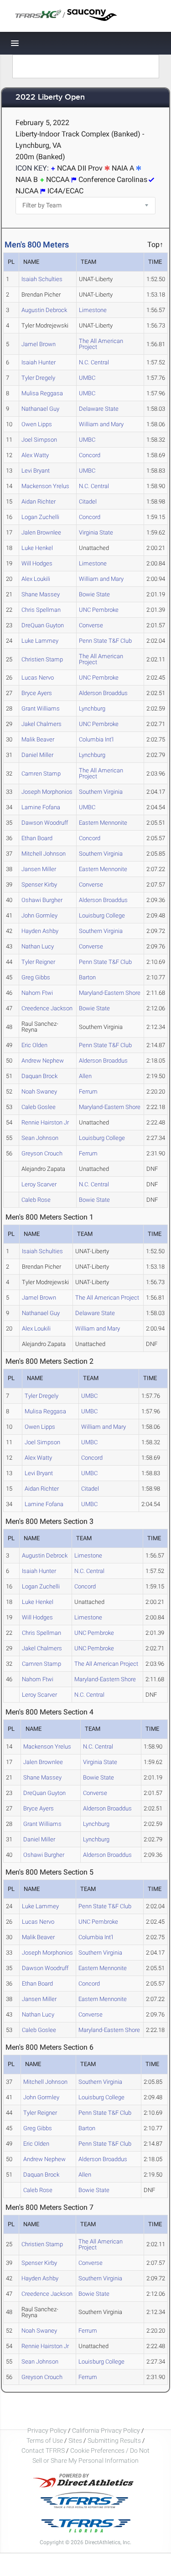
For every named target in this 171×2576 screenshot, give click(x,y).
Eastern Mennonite (103, 823)
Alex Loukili (36, 579)
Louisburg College (102, 915)
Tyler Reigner (38, 962)
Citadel (88, 502)
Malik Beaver (38, 739)
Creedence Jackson (47, 1008)
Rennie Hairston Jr (45, 1122)
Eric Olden (34, 1045)
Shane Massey (41, 594)
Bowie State (94, 594)
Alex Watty (35, 455)
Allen (85, 1076)
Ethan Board (37, 838)
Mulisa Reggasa (42, 393)
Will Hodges (37, 563)
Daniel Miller (37, 755)
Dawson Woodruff (45, 823)
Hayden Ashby (40, 931)
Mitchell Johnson (44, 854)
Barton (87, 977)
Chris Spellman (41, 610)
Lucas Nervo (38, 678)
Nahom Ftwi (37, 993)
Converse (91, 625)
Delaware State (99, 409)
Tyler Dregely (38, 378)
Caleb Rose (36, 1200)
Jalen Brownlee (41, 532)
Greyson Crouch (42, 1153)
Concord (90, 455)
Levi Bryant (36, 471)
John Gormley (39, 915)
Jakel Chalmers (41, 724)
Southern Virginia (101, 792)
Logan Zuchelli (40, 517)
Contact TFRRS (44, 2450)
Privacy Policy (47, 2430)
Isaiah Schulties (42, 279)
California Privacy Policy (106, 2430)
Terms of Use (45, 2440)
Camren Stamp (41, 774)
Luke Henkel (37, 548)
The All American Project (101, 344)
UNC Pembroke (99, 610)
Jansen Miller (39, 869)
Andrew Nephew (43, 1061)
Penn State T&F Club (105, 641)
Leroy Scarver (39, 1184)
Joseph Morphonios (47, 792)
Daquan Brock (39, 1076)
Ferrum (88, 1091)
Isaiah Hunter (39, 362)
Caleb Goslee (39, 1107)
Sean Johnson (40, 1138)
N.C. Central (94, 362)
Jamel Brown (39, 344)
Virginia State (96, 532)
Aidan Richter (39, 502)
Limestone (93, 310)
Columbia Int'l (96, 739)
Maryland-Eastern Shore (110, 993)
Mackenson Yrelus (45, 486)
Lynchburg (92, 708)
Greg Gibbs (36, 977)
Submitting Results (114, 2440)
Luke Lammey (40, 641)
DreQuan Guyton (43, 625)
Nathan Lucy (38, 946)
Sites (75, 2440)
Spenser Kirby (39, 885)
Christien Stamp (42, 659)
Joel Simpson (39, 440)
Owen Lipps (37, 424)
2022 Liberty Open (50, 98)
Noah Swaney (39, 1091)
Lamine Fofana (41, 807)
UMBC (87, 378)
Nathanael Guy (40, 409)
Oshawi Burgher (42, 900)
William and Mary (101, 424)
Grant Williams (41, 708)
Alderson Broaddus (103, 693)
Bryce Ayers (37, 693)
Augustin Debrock (44, 310)
